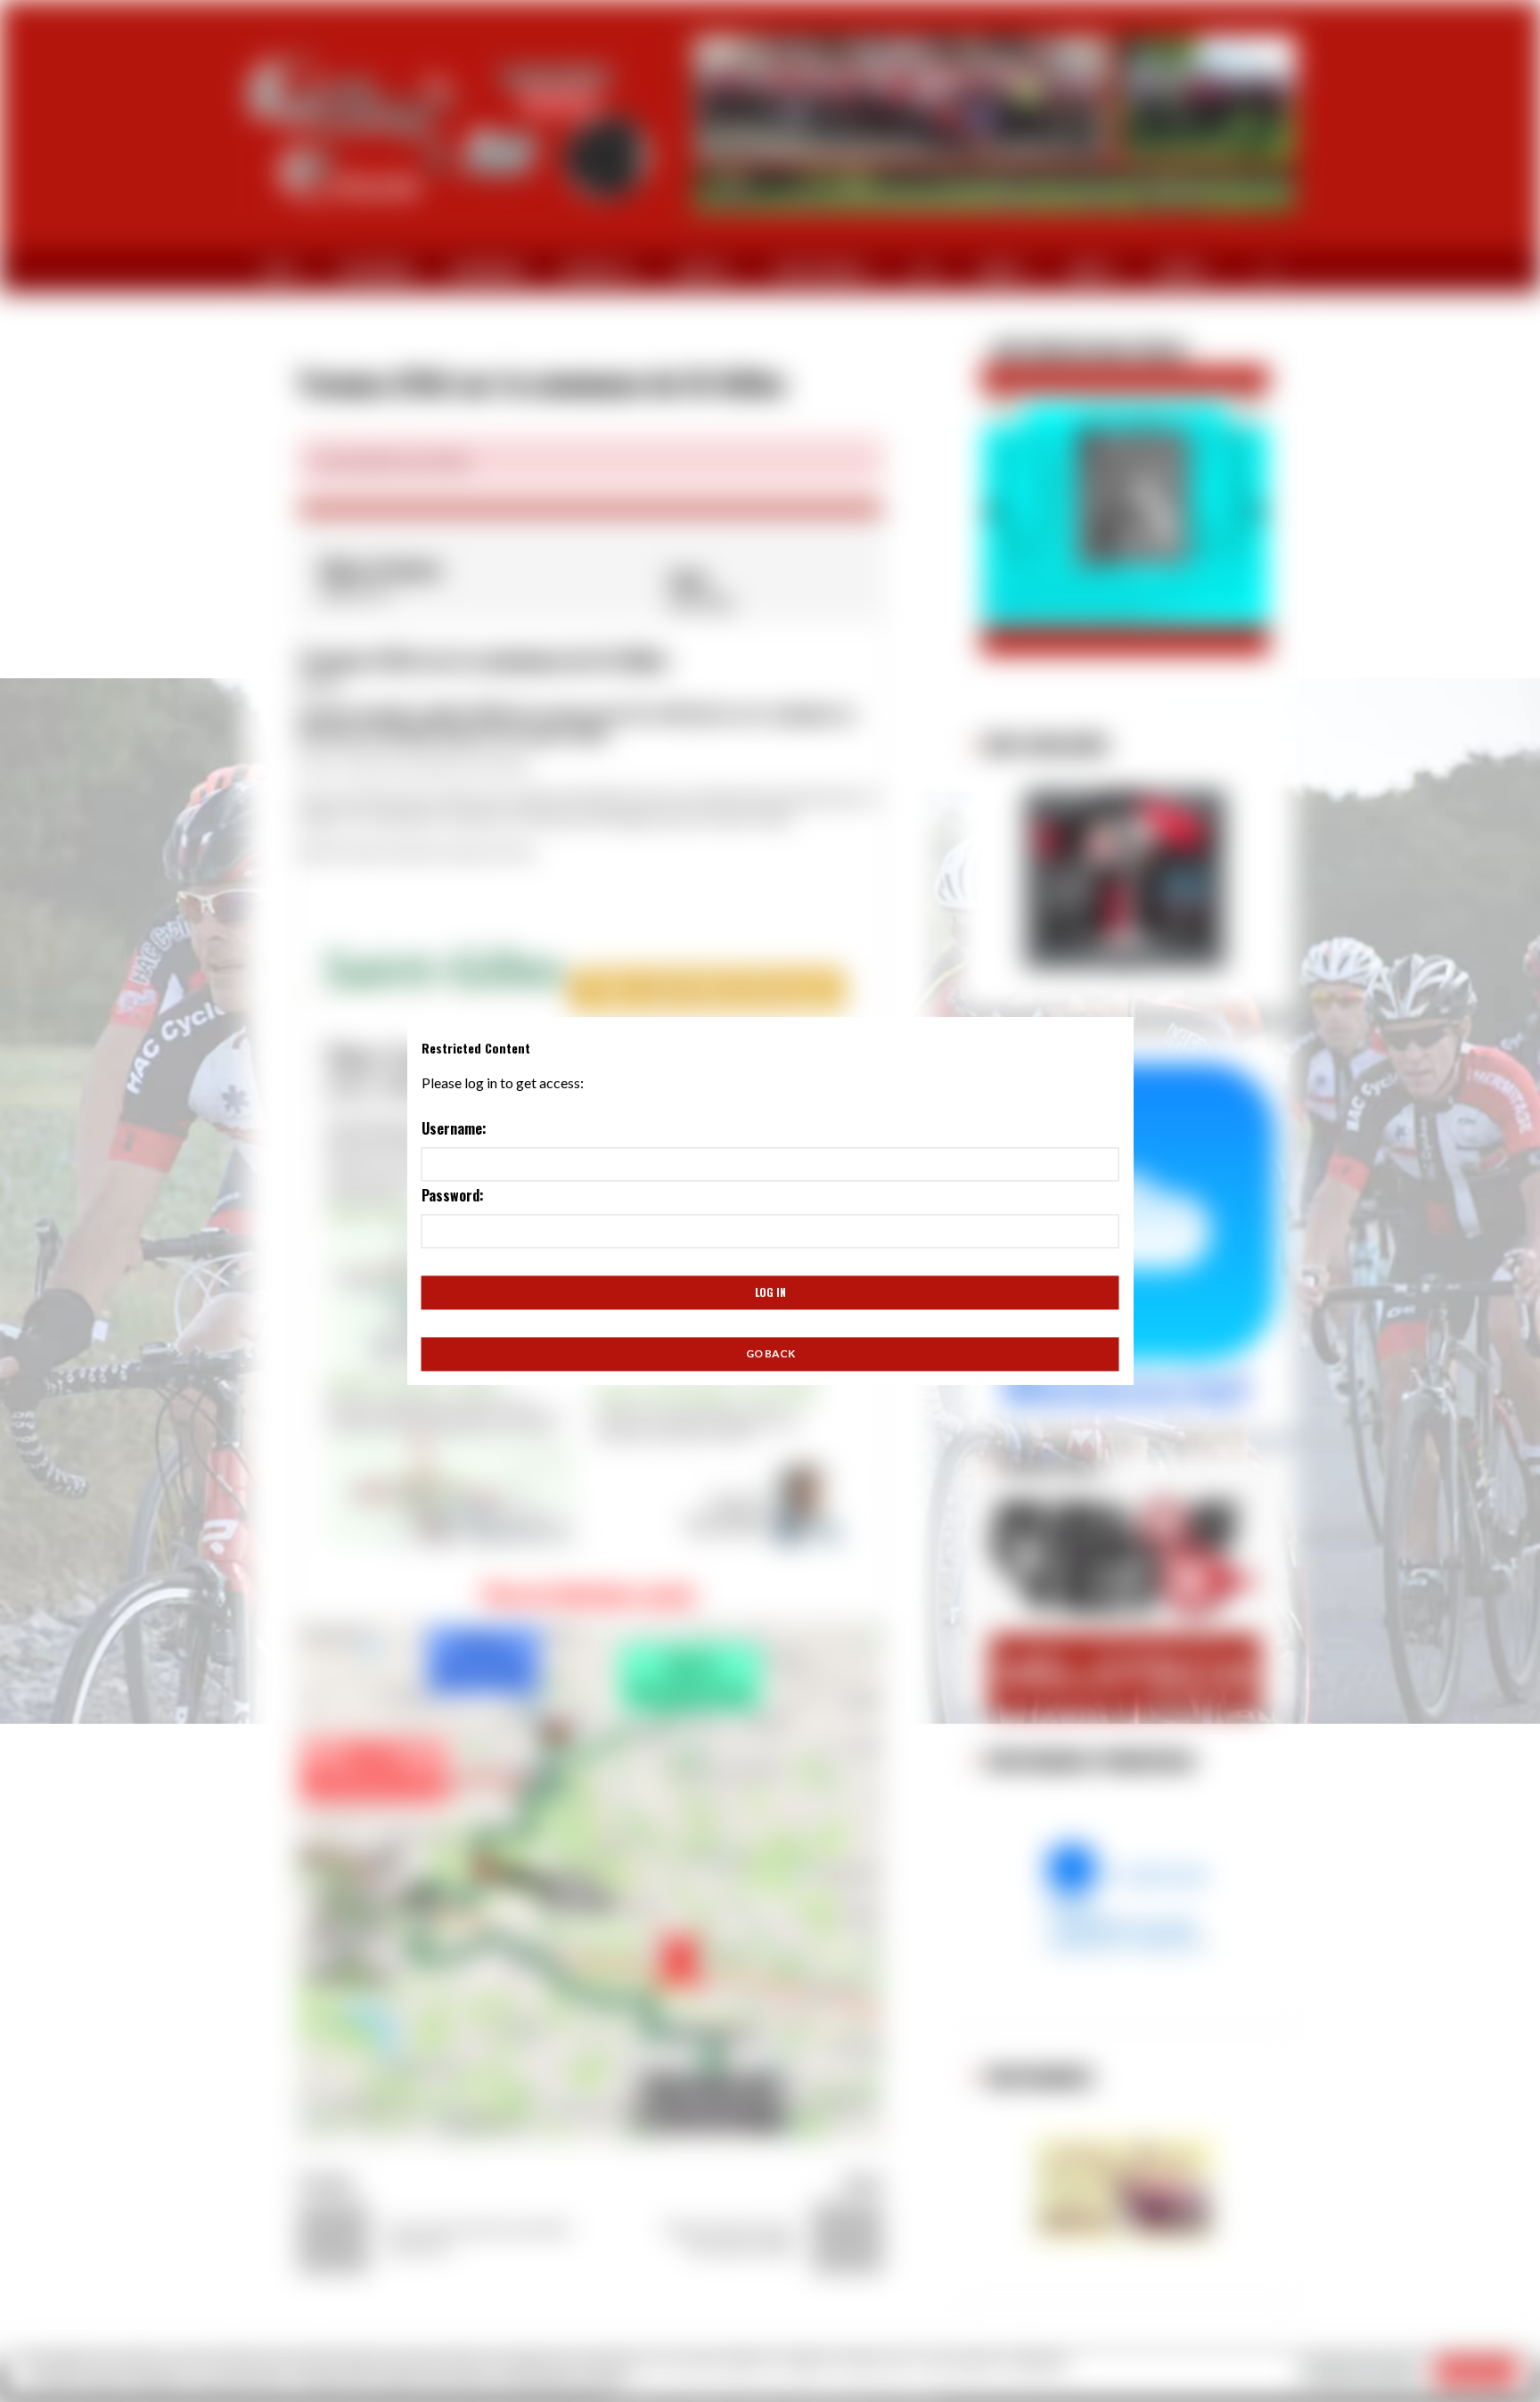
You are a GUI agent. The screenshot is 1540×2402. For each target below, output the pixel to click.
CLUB (276, 271)
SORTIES (700, 271)
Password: (453, 1195)
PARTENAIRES (377, 271)
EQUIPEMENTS (488, 271)
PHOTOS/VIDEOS (818, 271)
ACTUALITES (594, 271)
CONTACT (1182, 271)
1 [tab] (315, 496)
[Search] (1270, 271)
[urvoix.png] (1125, 1896)
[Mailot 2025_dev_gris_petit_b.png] (1125, 880)
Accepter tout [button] (1477, 2371)
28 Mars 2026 (1047, 350)
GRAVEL (1000, 271)
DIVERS (1089, 271)
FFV (921, 271)
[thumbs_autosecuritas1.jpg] (1125, 2189)
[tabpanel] (590, 508)
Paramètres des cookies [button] (1361, 2371)
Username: (454, 1128)
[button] (991, 507)
